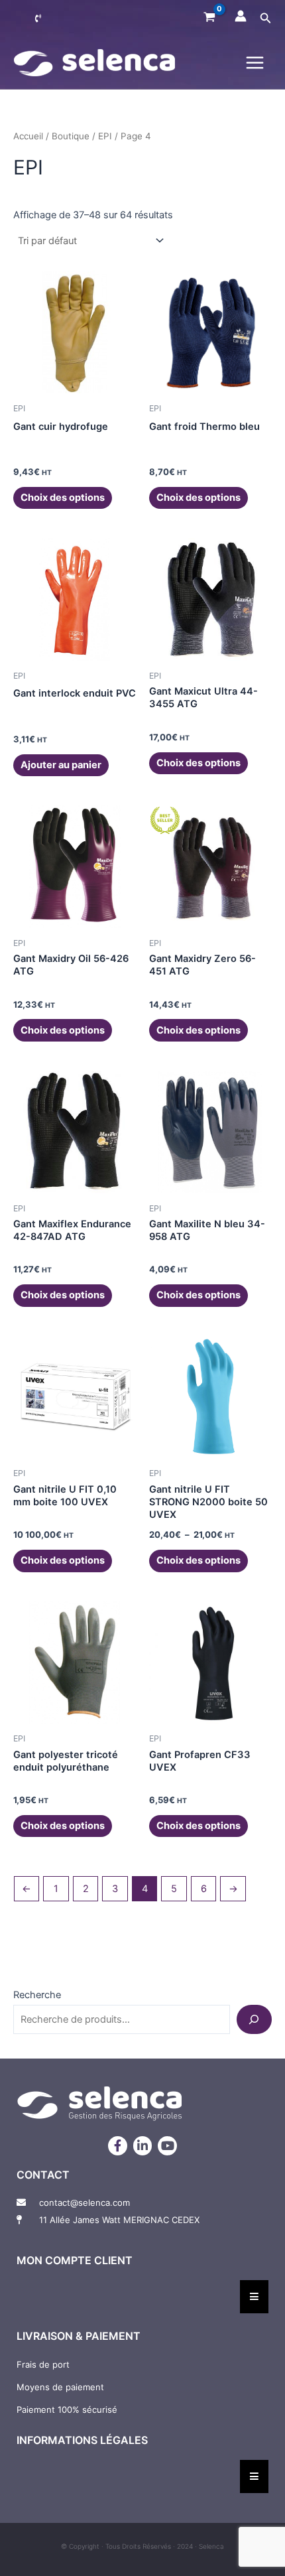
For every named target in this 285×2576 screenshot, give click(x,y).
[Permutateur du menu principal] (255, 63)
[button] (266, 18)
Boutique (71, 136)
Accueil (28, 136)
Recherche (37, 1995)
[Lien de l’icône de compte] (241, 16)
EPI (105, 136)
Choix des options (63, 498)
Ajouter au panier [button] (61, 765)
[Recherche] (254, 2019)
